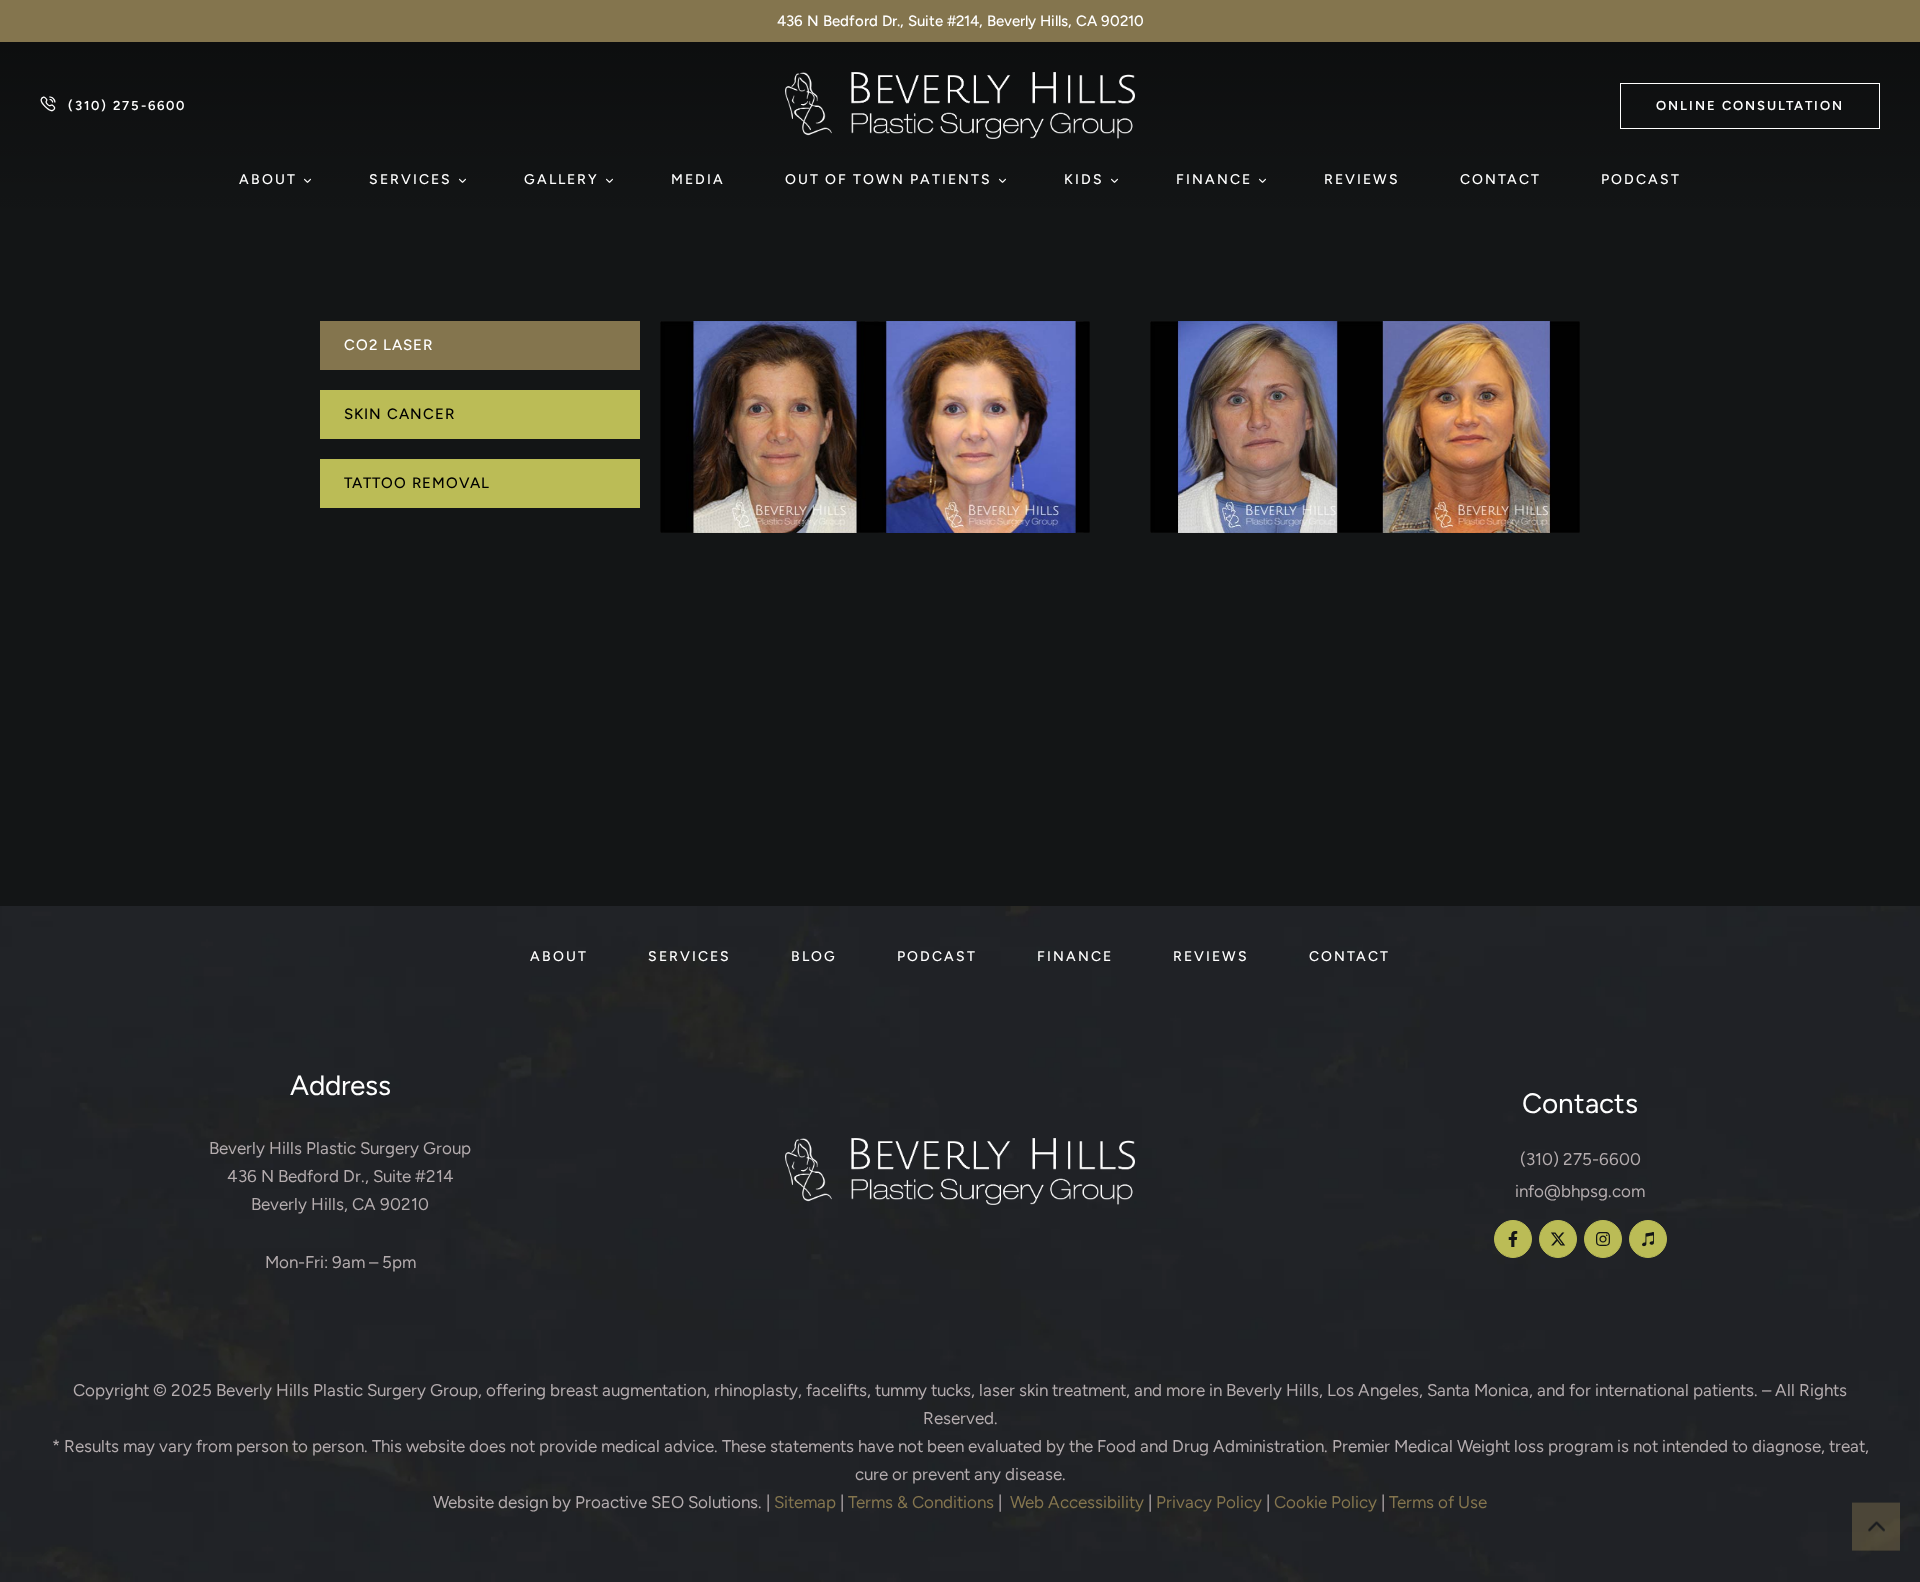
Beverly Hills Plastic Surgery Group (347, 1390)
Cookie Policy (1325, 1502)
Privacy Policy (1209, 1502)
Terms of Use (1438, 1502)
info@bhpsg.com (1580, 1191)
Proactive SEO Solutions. (668, 1502)
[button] (1750, 106)
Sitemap (805, 1502)
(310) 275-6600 (1580, 1159)
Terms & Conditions (921, 1502)
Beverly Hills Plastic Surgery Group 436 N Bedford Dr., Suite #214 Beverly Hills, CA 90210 (340, 1176)
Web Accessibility (1077, 1502)
